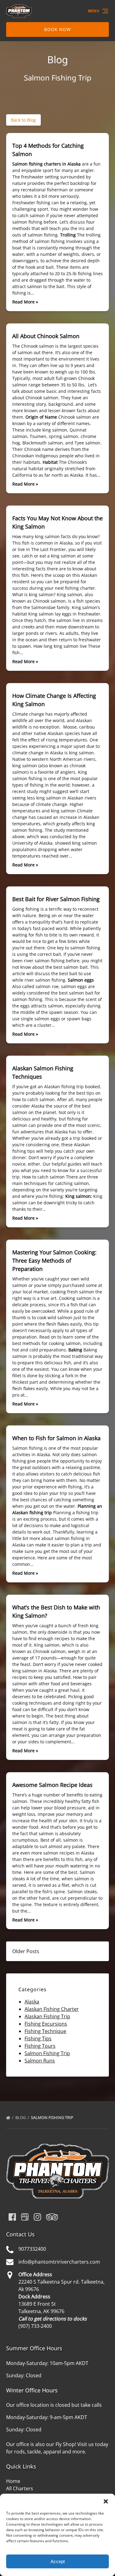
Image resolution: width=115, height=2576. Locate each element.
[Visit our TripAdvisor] (52, 2217)
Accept (58, 2561)
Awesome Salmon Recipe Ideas (52, 1785)
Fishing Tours (40, 2046)
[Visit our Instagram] (37, 2217)
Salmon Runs (40, 2061)
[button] (106, 2501)
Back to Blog (23, 120)
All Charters (20, 2488)
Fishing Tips (38, 2039)
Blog (21, 2117)
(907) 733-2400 (35, 2326)
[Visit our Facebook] (12, 2217)
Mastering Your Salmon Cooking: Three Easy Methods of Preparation (54, 1261)
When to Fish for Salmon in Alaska (56, 1438)
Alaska (32, 2002)
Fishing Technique (45, 2031)
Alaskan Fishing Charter (52, 2009)
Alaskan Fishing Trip (47, 2016)
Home (13, 2481)
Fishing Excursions (46, 2024)
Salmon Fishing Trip (47, 2053)
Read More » (25, 302)
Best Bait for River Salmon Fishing (56, 899)
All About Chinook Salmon (46, 336)
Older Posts (26, 1951)
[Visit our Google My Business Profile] (25, 2217)
